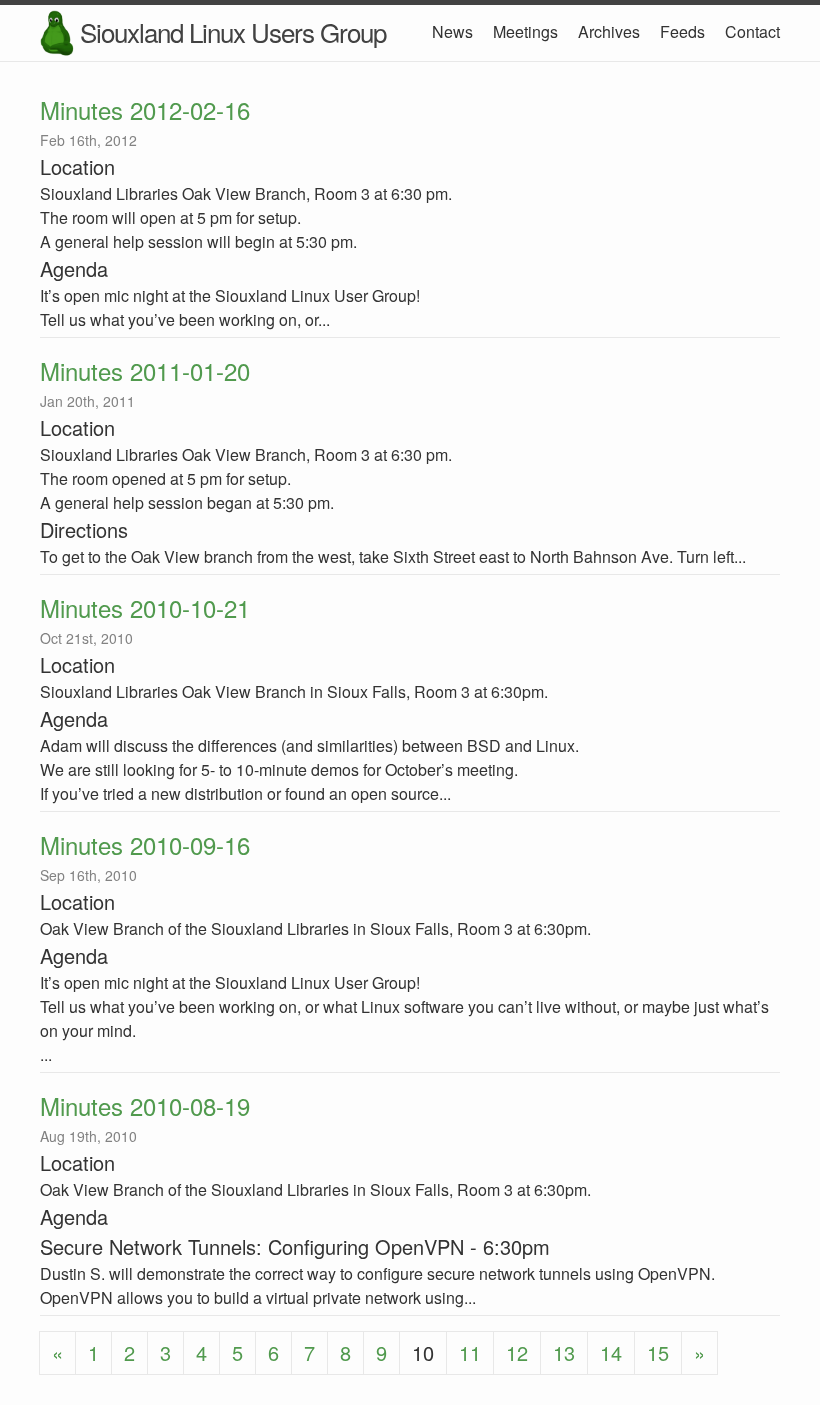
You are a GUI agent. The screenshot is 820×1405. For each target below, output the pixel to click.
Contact (752, 31)
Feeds (682, 31)
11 (470, 1352)
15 (658, 1352)
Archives (609, 31)
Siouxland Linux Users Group (233, 31)
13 (564, 1352)
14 (611, 1352)
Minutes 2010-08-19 (145, 1105)
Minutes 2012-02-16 (145, 109)
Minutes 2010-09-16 (145, 844)
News (452, 31)
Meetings (525, 31)
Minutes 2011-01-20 (145, 370)
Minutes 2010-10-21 (145, 607)
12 (517, 1352)
